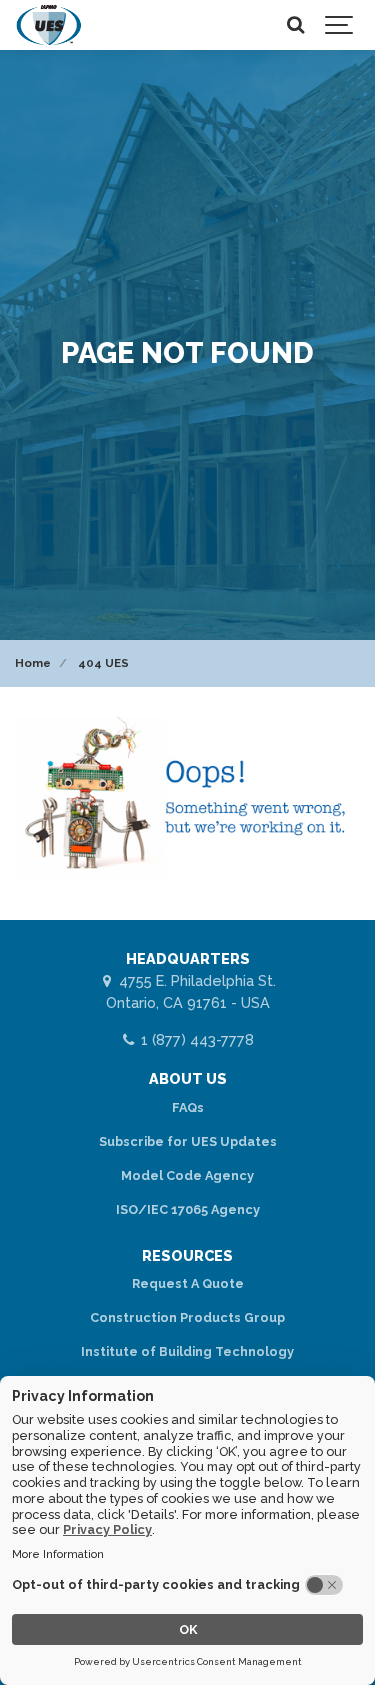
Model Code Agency (187, 1175)
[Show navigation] (340, 25)
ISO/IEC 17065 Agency (188, 1209)
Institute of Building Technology (187, 1351)
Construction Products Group (187, 1317)
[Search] (295, 25)
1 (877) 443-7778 (195, 1039)
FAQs (188, 1107)
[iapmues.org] (49, 25)
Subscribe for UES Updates (188, 1141)
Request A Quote (188, 1283)
